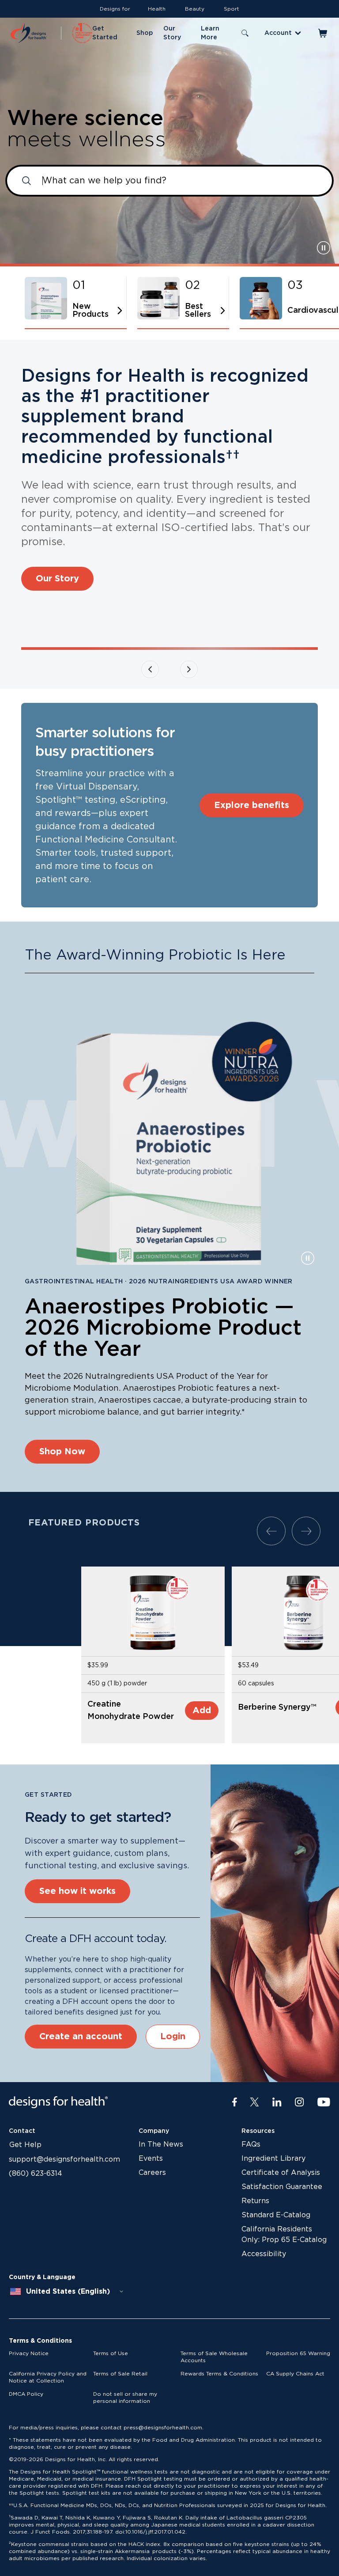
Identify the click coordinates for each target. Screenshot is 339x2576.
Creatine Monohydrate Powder (131, 1711)
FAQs (251, 2144)
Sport (232, 9)
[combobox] (67, 2291)
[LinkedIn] (277, 2102)
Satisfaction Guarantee (282, 2187)
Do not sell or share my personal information (125, 2398)
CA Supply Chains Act (295, 2374)
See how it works (77, 1891)
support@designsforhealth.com (64, 2159)
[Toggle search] (245, 33)
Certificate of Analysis (281, 2173)
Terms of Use (111, 2353)
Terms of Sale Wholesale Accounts (214, 2357)
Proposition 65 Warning (298, 2353)
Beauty (195, 9)
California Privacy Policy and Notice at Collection (48, 2377)
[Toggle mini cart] (323, 33)
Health (157, 9)
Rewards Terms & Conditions (219, 2374)
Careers (152, 2173)
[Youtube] (324, 2102)
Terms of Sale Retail (120, 2374)
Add (202, 1711)
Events (151, 2159)
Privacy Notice (29, 2353)
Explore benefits (252, 805)
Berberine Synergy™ (277, 1707)
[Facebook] (235, 2102)
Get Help (25, 2145)
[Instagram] (299, 2102)
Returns (255, 2201)
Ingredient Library (273, 2159)
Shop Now (62, 1452)
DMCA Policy (26, 2394)
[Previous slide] (150, 669)
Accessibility (264, 2254)
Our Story (57, 579)
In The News (161, 2144)
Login (173, 2037)
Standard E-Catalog (276, 2215)
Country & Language (42, 2277)
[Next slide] (189, 669)
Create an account (81, 2037)
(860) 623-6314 (36, 2174)
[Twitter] (254, 2102)
